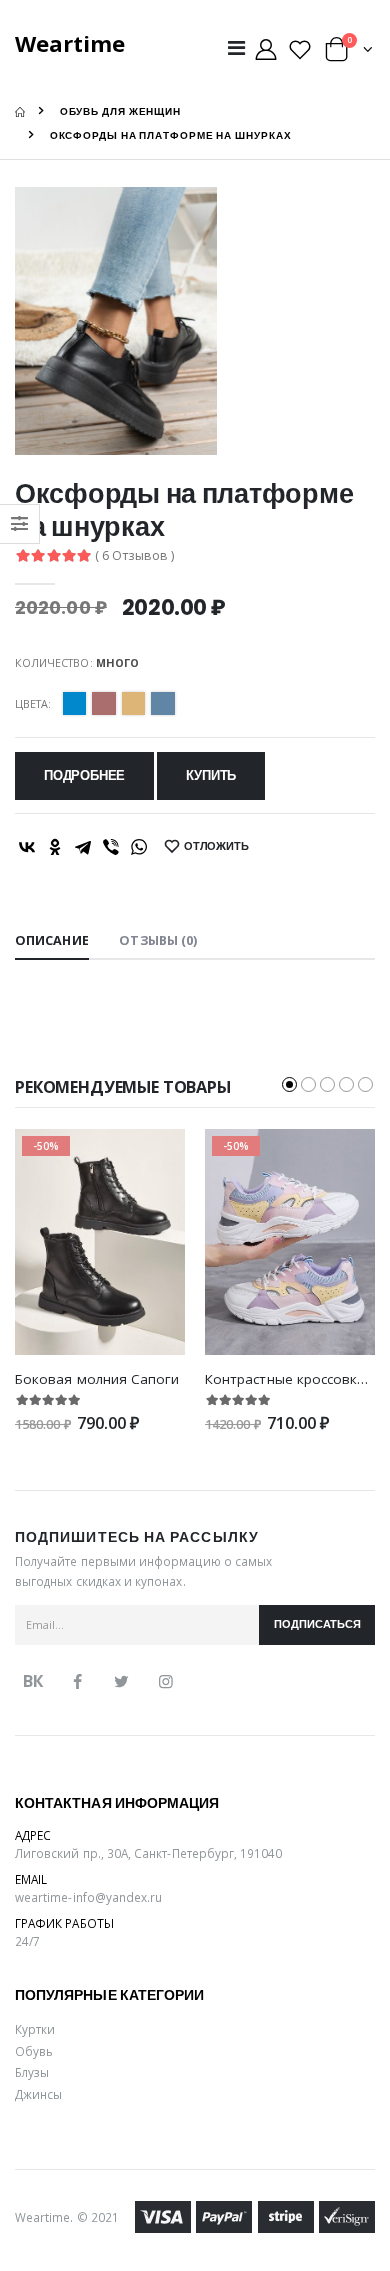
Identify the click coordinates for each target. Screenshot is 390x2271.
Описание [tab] (52, 940)
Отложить (216, 846)
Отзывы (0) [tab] (158, 940)
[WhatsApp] (139, 847)
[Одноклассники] (55, 847)
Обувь (34, 2051)
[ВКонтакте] (27, 847)
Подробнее (84, 775)
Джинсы (38, 2094)
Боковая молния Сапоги (97, 1379)
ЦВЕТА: (33, 703)
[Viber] (111, 847)
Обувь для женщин (120, 111)
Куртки (35, 2029)
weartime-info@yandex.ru (88, 1897)
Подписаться (317, 1624)
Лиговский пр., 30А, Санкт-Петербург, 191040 (149, 1853)
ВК (33, 1681)
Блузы (32, 2072)
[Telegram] (83, 847)
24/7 (27, 1941)
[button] (349, 53)
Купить (211, 775)
